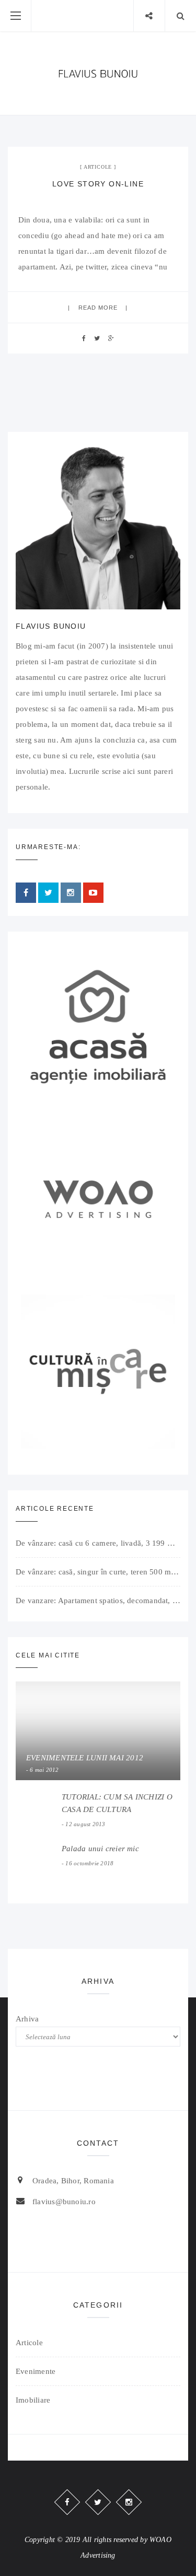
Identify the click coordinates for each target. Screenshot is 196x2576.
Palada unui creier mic (100, 1849)
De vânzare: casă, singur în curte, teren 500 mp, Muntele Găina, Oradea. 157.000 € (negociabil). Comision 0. (98, 1572)
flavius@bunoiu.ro (64, 2202)
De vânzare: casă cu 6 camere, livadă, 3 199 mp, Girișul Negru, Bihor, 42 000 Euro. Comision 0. (98, 1543)
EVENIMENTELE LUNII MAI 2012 (85, 1758)
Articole (98, 167)
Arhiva (27, 2019)
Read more (98, 308)
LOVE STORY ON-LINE (98, 184)
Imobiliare (33, 2400)
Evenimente (36, 2371)
